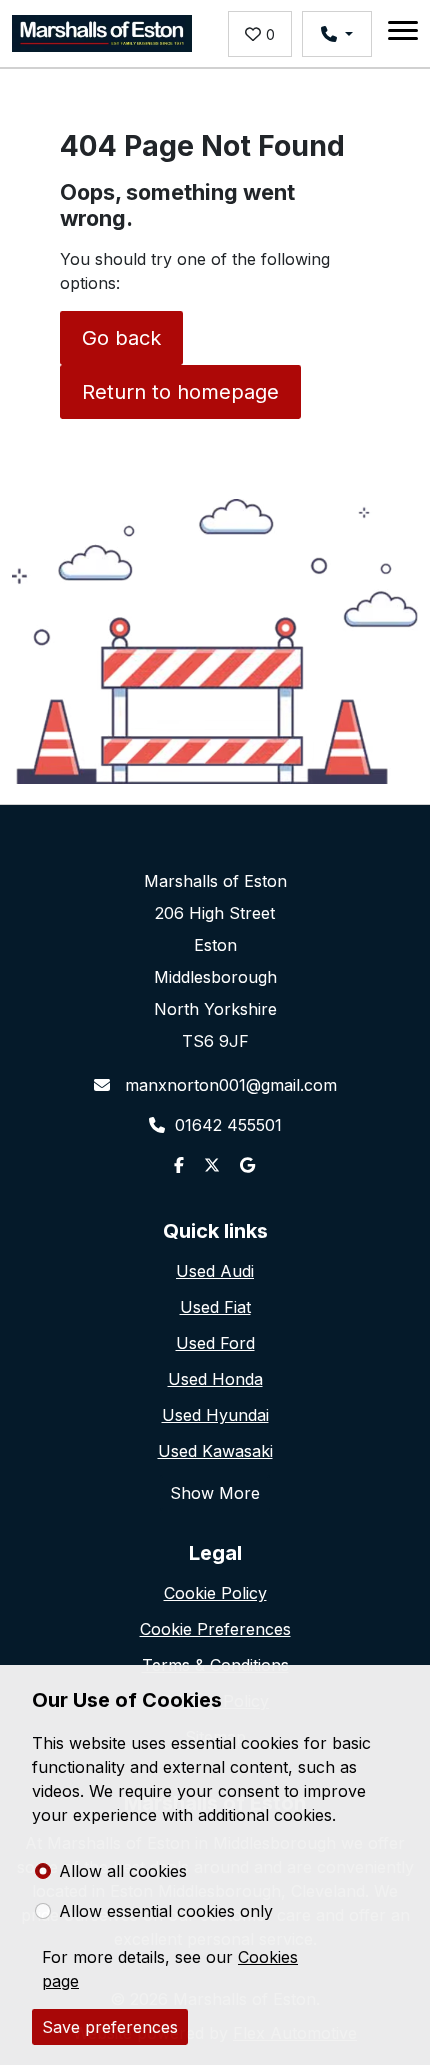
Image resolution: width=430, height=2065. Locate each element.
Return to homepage (180, 392)
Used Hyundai (215, 1415)
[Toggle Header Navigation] (403, 33)
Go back (121, 338)
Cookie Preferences (215, 1629)
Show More (215, 1493)
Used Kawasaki (215, 1451)
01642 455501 (228, 1125)
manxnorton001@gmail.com (228, 1085)
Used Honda (215, 1379)
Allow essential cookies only (166, 1911)
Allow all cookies (123, 1871)
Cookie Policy (215, 1593)
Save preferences (110, 2027)
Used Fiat (215, 1307)
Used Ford (215, 1343)
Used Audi (215, 1271)
